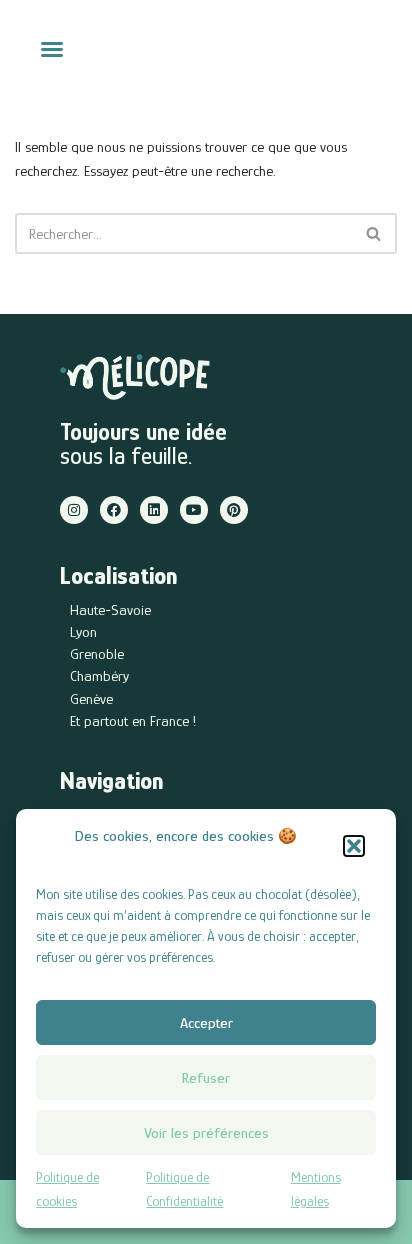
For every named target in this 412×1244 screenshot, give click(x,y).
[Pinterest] (234, 510)
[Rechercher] (374, 233)
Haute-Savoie (110, 609)
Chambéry (99, 675)
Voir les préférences (206, 1132)
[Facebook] (114, 510)
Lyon (83, 631)
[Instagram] (74, 510)
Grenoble (97, 653)
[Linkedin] (154, 510)
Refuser (206, 1077)
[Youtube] (194, 510)
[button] (354, 846)
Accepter (206, 1022)
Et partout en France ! (133, 720)
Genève (91, 698)
